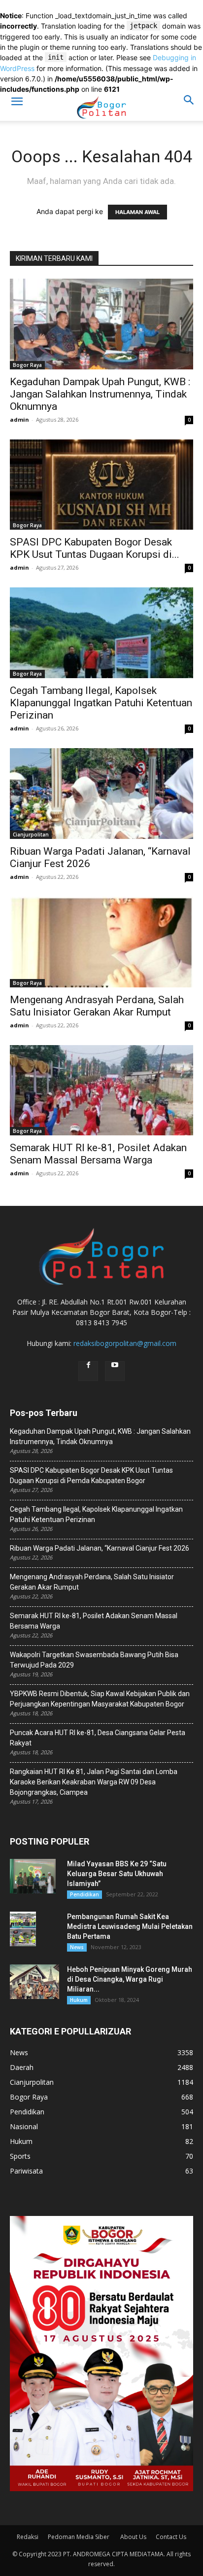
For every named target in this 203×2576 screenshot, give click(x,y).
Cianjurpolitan (31, 834)
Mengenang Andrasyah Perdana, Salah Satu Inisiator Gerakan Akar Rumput (97, 1006)
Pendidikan (85, 1894)
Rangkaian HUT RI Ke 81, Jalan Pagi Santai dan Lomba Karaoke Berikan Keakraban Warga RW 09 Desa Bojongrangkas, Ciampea (94, 1782)
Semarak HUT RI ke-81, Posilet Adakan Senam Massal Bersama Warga (98, 1154)
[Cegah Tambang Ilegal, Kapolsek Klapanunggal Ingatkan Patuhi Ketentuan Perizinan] (101, 633)
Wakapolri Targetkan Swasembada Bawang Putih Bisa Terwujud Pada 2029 (94, 1660)
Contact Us (171, 2537)
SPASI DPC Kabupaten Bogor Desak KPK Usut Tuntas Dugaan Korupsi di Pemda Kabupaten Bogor (91, 1475)
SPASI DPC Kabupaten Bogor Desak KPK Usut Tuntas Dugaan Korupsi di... (95, 548)
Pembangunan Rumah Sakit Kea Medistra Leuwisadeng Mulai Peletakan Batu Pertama (130, 1926)
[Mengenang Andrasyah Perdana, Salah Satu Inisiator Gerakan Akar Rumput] (101, 942)
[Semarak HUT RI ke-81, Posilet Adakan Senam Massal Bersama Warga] (101, 1090)
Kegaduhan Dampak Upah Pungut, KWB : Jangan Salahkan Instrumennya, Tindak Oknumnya (100, 394)
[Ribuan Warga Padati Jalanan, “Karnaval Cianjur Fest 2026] (101, 794)
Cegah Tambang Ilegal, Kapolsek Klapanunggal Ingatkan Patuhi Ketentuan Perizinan (101, 703)
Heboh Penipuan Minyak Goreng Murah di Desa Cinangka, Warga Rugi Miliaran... (130, 1979)
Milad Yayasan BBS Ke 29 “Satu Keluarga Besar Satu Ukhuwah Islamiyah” (117, 1874)
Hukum (79, 2000)
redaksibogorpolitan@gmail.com (125, 1343)
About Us (133, 2537)
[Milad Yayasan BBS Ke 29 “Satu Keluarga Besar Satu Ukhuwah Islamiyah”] (33, 1876)
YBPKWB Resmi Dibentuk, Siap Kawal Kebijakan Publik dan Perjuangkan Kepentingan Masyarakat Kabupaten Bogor (100, 1699)
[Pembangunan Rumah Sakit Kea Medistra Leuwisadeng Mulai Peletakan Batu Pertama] (23, 1929)
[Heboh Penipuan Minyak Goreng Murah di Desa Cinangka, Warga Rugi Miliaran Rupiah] (34, 1982)
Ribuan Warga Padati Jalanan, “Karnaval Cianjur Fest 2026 (100, 1548)
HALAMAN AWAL (137, 212)
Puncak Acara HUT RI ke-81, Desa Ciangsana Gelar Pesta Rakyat (98, 1738)
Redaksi (28, 2537)
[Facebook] (88, 1371)
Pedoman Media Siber (79, 2537)
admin (19, 419)
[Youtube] (115, 1371)
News (77, 1947)
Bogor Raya (27, 365)
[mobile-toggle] (17, 108)
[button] (189, 108)
